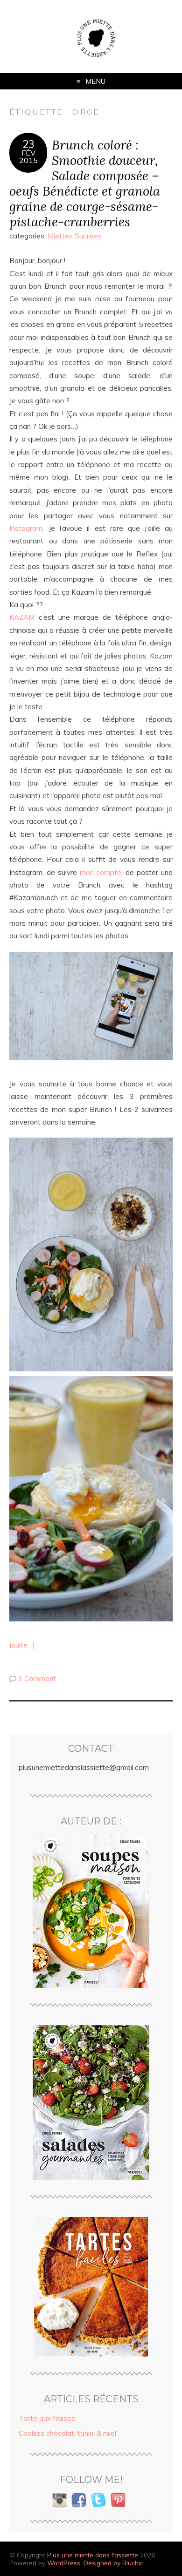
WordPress (64, 2563)
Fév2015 (28, 156)
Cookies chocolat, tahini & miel (67, 2433)
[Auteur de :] (91, 1911)
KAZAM (22, 617)
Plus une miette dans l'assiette (93, 2555)
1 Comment (37, 1678)
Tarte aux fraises (47, 2418)
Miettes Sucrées (74, 236)
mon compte (101, 872)
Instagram (26, 528)
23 (28, 144)
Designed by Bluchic (113, 2563)
